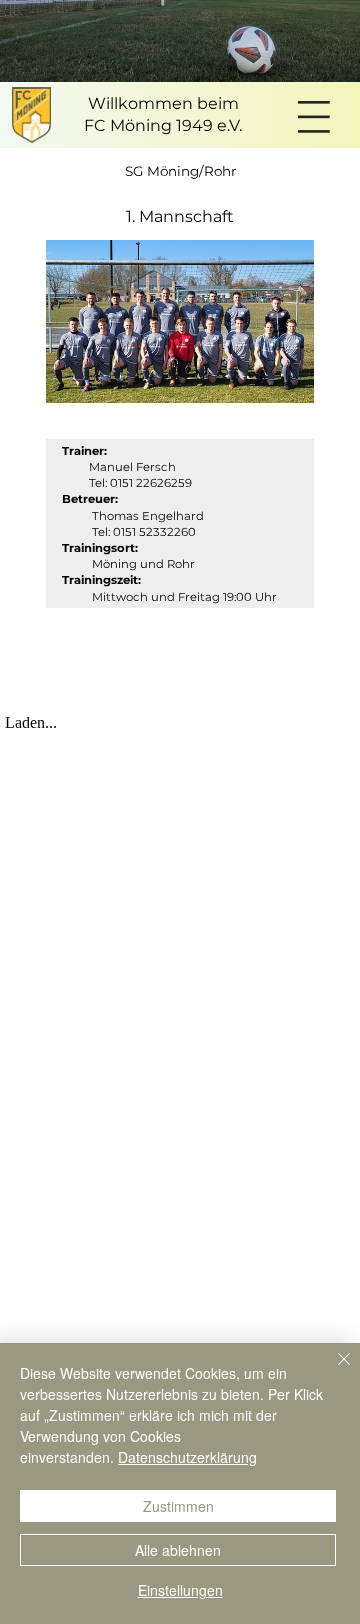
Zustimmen (178, 1506)
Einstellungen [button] (180, 1590)
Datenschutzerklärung (187, 1457)
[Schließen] (332, 1371)
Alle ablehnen (178, 1550)
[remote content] (180, 723)
